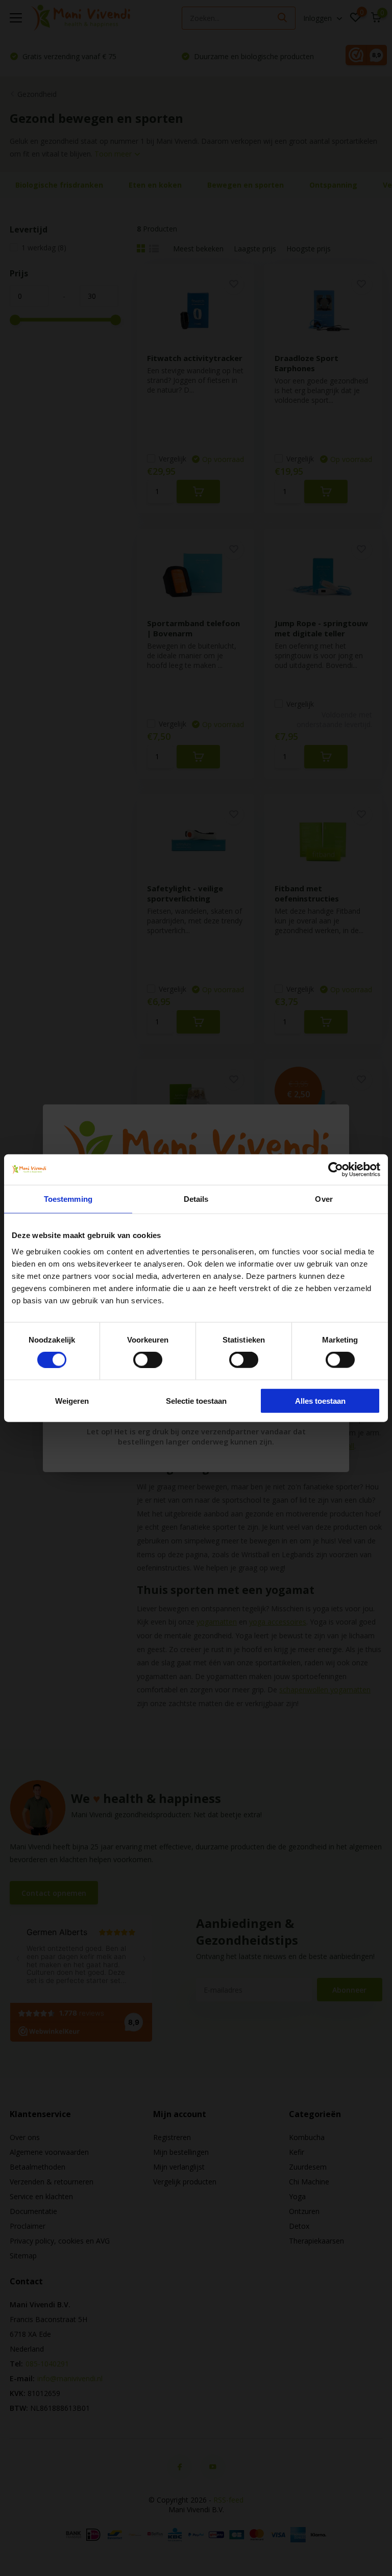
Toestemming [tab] (68, 1199)
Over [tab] (324, 1199)
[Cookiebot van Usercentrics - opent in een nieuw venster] (336, 1170)
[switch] (148, 1360)
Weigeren (72, 1400)
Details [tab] (196, 1199)
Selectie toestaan (196, 1400)
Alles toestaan (320, 1400)
